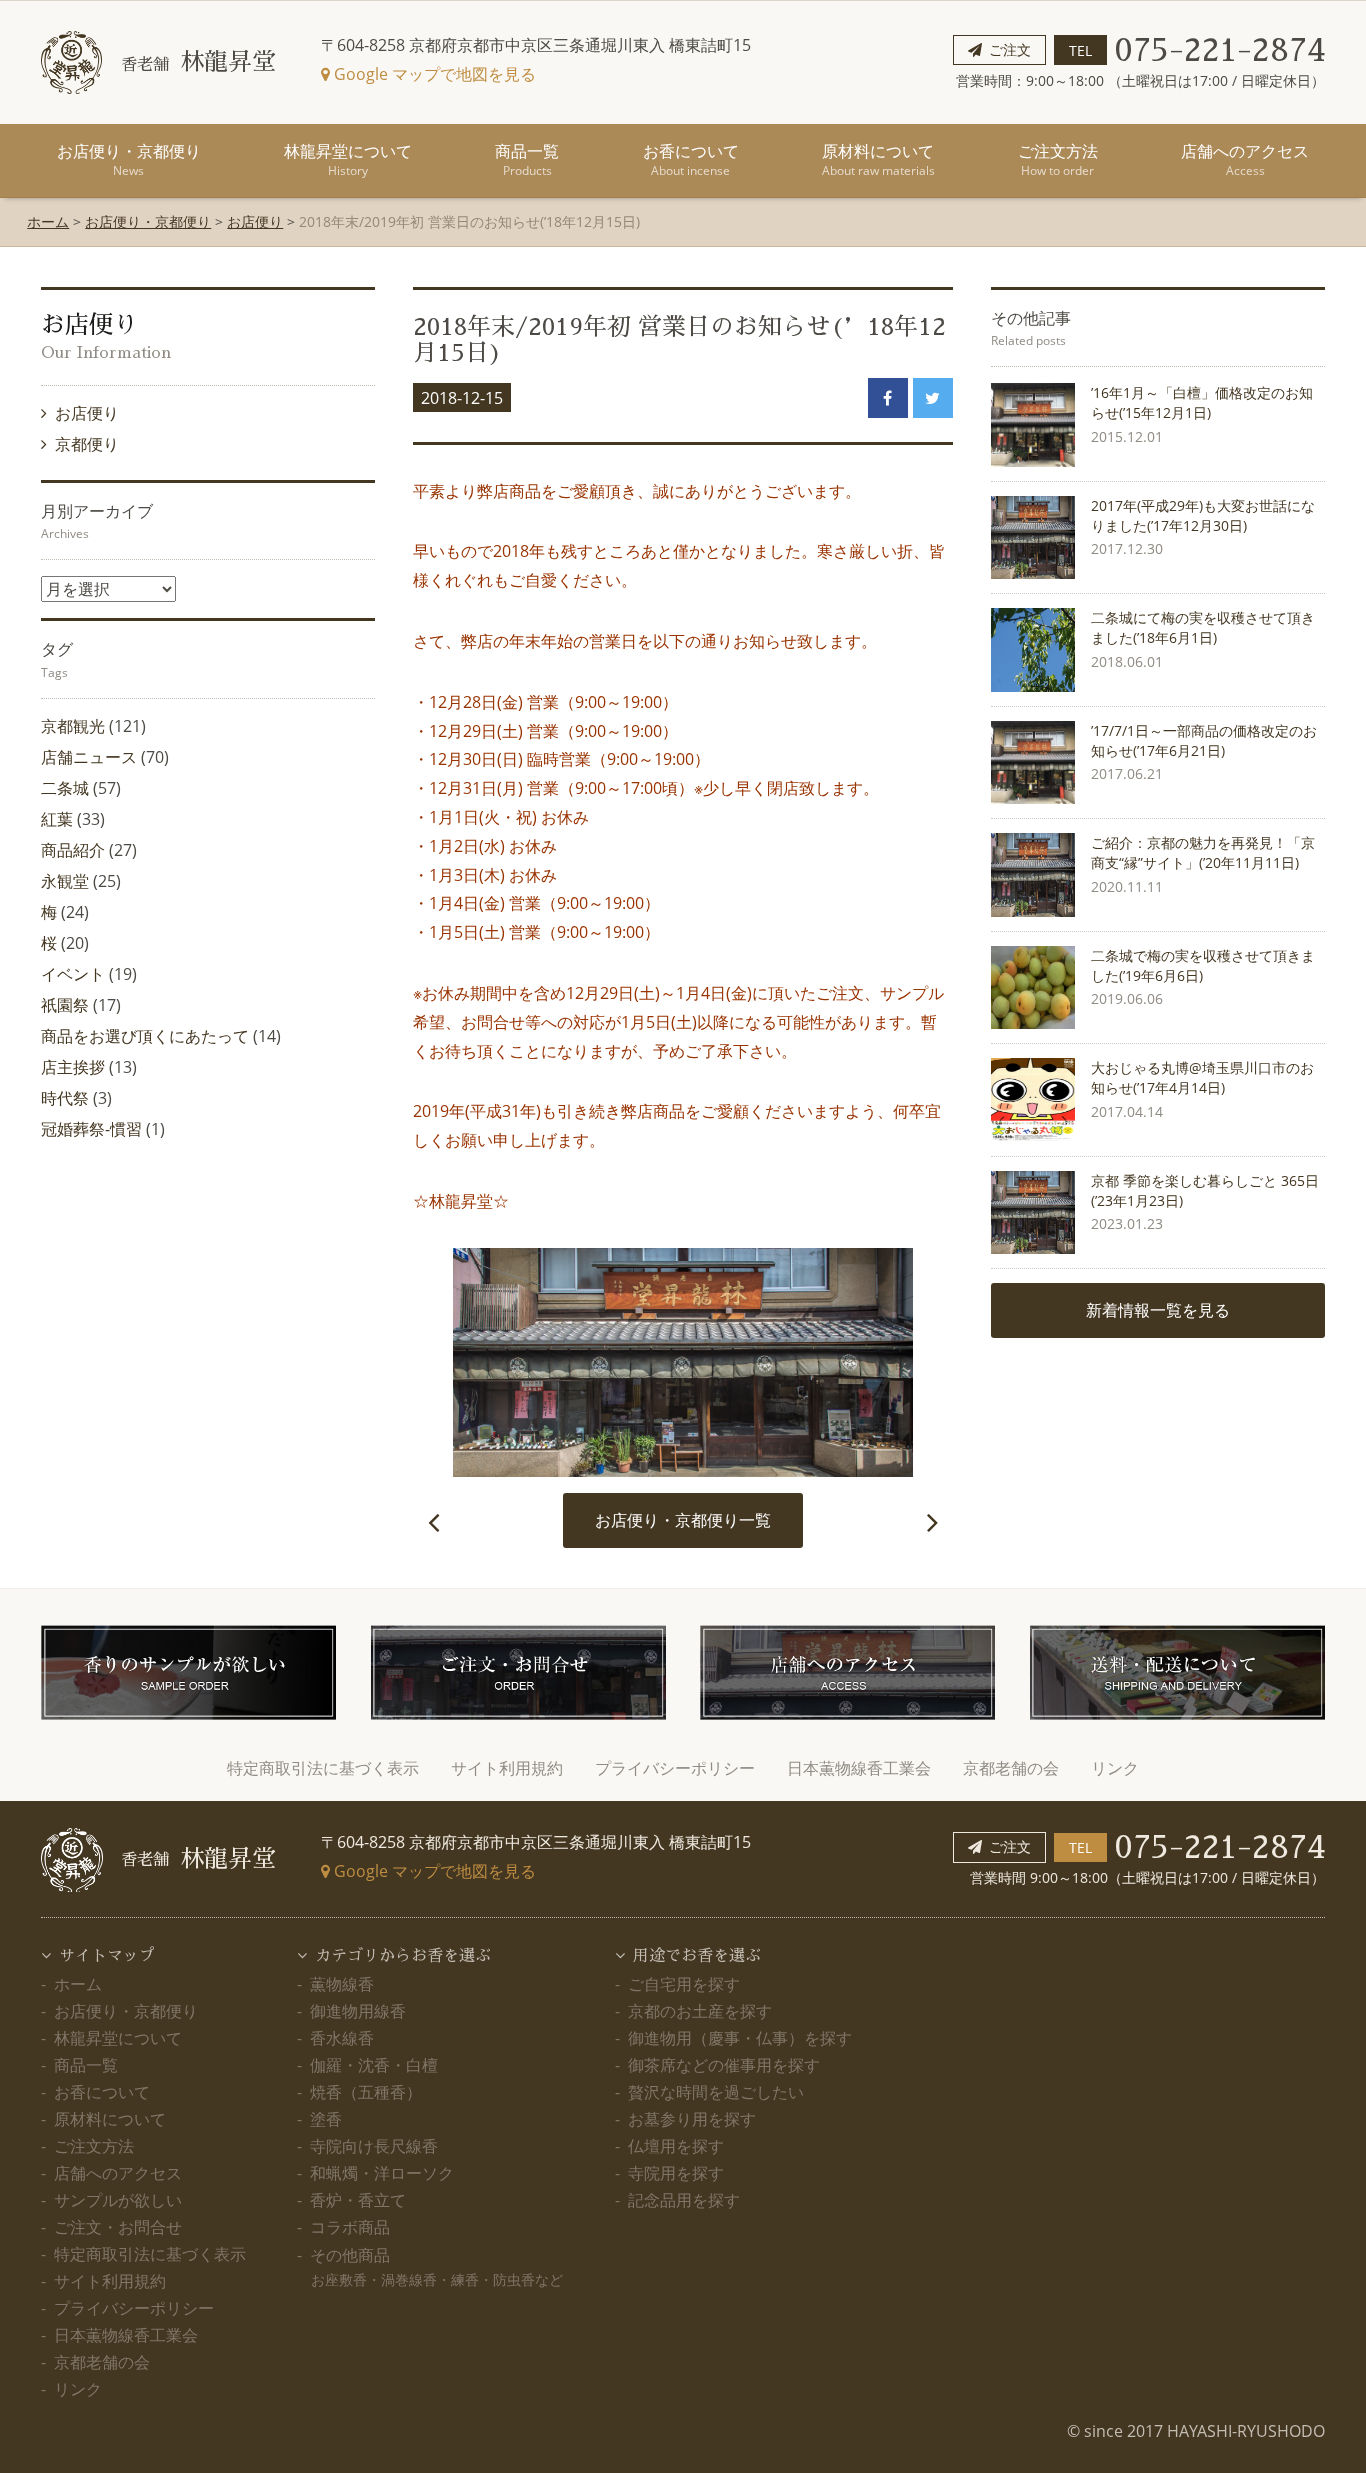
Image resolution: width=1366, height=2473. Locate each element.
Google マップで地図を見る (433, 74)
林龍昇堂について (348, 159)
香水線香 (342, 2038)
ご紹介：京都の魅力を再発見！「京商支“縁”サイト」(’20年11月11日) (1203, 852)
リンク (1115, 1768)
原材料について (878, 159)
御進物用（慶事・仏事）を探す (740, 2038)
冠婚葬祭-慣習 (91, 1129)
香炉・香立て (358, 2200)
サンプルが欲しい (118, 2200)
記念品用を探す (684, 2200)
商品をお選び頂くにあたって (145, 1036)
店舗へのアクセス (1245, 159)
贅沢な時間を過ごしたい (716, 2092)
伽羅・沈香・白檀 (374, 2065)
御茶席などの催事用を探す (724, 2065)
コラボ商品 (350, 2227)
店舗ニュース (89, 757)
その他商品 (436, 2266)
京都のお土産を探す (700, 2011)
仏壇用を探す (676, 2146)
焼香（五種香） (366, 2092)
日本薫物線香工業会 (859, 1768)
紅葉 (57, 819)
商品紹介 (73, 850)
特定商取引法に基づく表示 (323, 1768)
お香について (691, 159)
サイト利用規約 (507, 1768)
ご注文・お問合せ (118, 2227)
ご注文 (1010, 49)
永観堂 (65, 881)
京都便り (88, 444)
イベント (73, 974)
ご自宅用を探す (684, 1984)
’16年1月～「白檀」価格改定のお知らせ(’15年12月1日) (1202, 402)
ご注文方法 (1058, 159)
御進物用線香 (358, 2011)
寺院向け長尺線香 (374, 2146)
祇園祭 (65, 1005)
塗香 (326, 2119)
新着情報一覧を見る (1158, 1310)
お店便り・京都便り (129, 159)
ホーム (48, 221)
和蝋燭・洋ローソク (382, 2173)
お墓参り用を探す (692, 2119)
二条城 (65, 788)
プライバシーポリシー (675, 1768)
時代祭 (65, 1098)
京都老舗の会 (1011, 1768)
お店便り (255, 221)
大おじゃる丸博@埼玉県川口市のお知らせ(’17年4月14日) (1202, 1077)
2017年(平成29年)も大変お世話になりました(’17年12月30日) (1203, 515)
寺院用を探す (676, 2173)
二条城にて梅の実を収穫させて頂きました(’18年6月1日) (1203, 627)
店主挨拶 (73, 1067)
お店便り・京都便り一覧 (683, 1520)
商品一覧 (527, 159)
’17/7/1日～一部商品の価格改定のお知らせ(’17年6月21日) (1204, 740)
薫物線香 (342, 1984)
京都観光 (73, 726)
